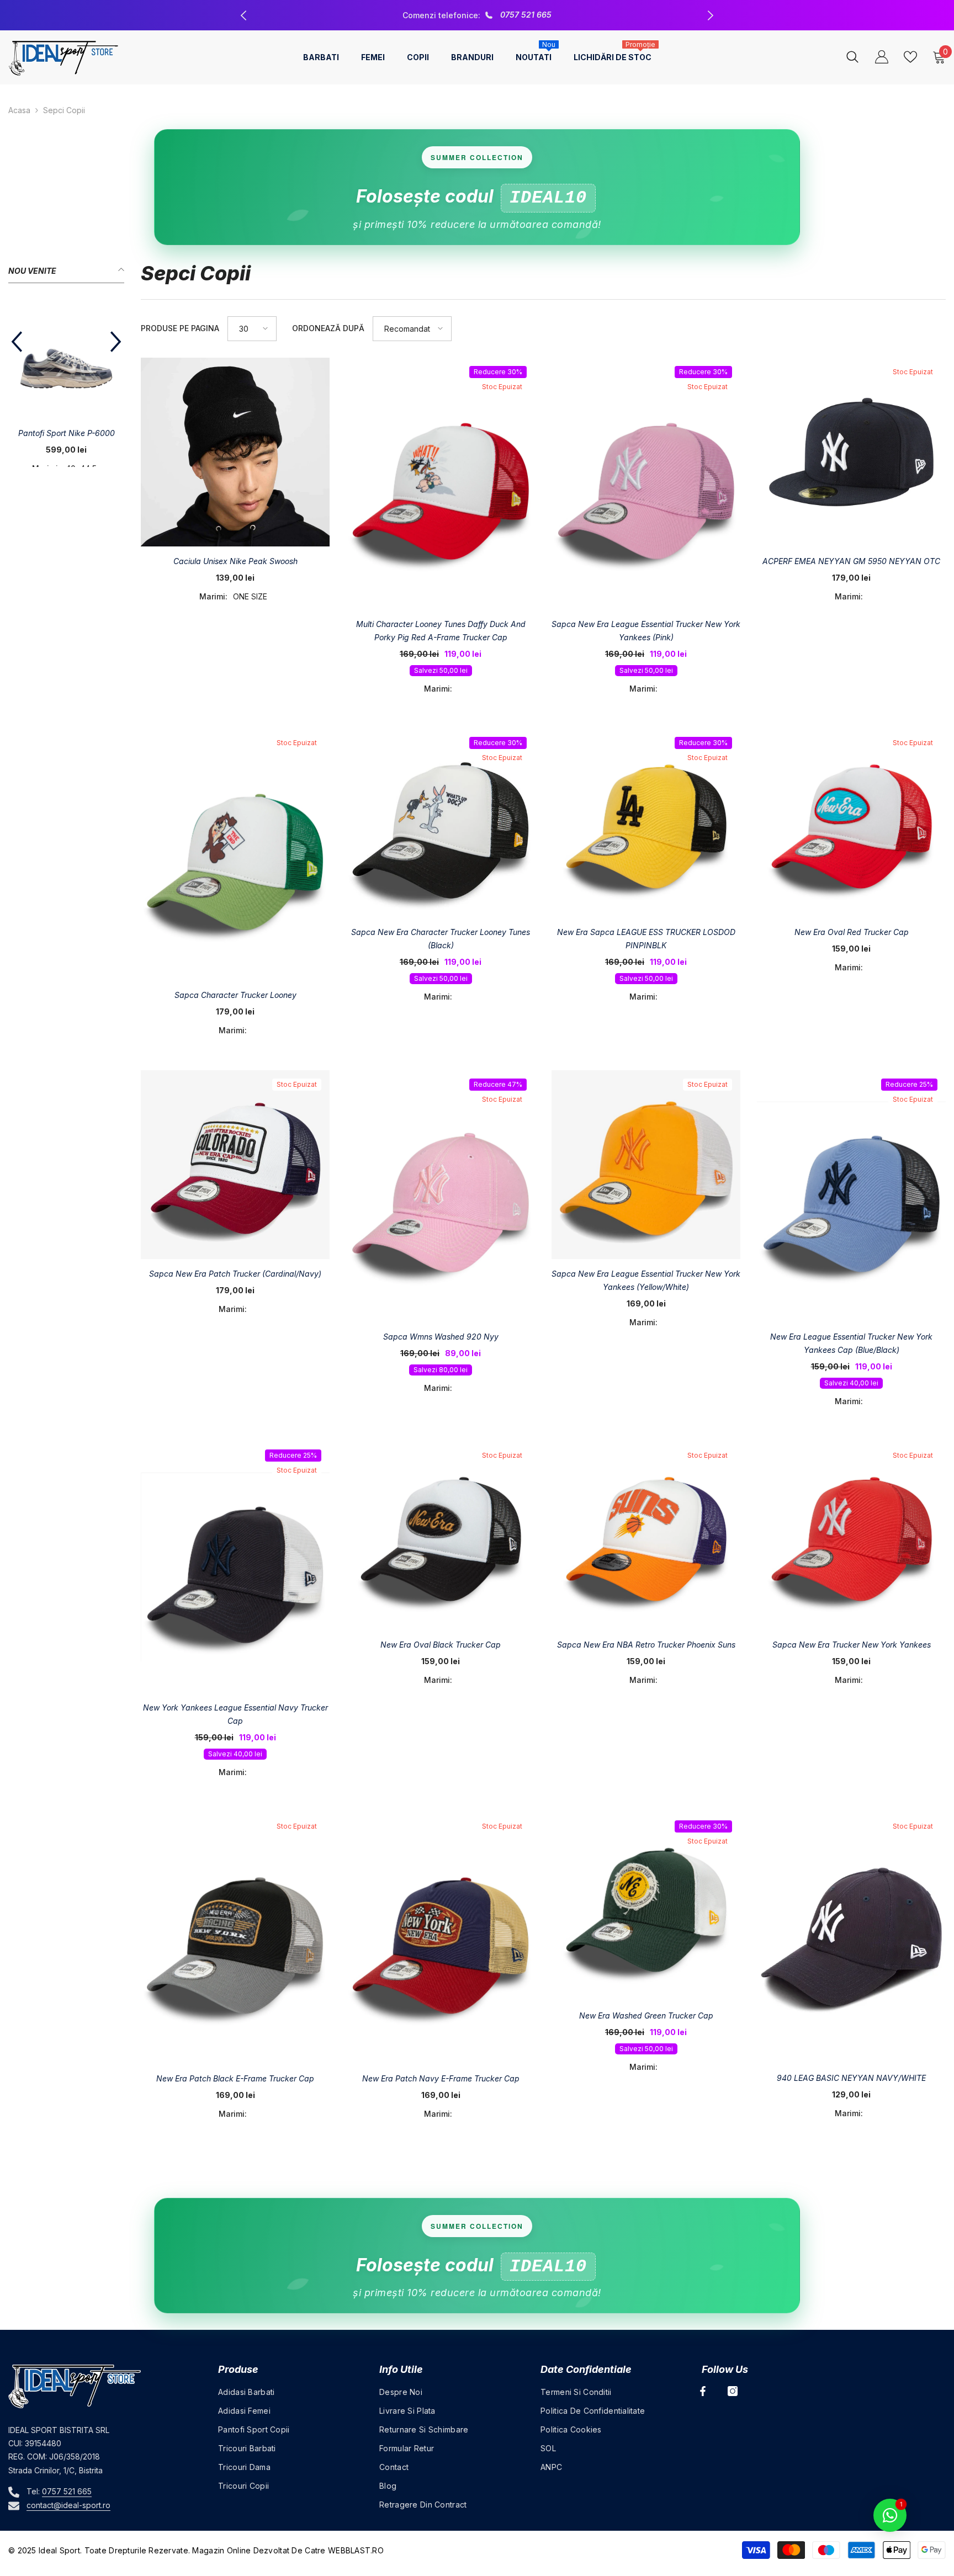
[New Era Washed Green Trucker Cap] (646, 1906)
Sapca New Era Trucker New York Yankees (852, 1645)
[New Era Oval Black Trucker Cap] (441, 1536)
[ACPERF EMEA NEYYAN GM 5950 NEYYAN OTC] (851, 452)
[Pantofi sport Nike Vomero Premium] (63, 360)
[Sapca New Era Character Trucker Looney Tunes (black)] (441, 823)
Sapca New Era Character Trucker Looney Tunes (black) (441, 939)
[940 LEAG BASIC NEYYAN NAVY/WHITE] (851, 1938)
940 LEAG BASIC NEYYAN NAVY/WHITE (851, 2078)
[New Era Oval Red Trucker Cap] (851, 823)
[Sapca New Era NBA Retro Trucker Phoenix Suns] (646, 1536)
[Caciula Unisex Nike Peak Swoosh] (235, 452)
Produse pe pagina (180, 328)
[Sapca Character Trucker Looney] (235, 854)
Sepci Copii (64, 110)
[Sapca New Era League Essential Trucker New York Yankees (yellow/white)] (646, 1165)
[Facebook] (703, 2391)
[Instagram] (733, 2391)
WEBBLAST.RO (356, 2550)
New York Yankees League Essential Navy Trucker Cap (235, 1714)
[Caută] (852, 57)
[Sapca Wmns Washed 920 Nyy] (441, 1196)
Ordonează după (328, 328)
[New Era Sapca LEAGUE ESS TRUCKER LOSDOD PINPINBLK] (646, 823)
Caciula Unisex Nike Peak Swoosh (235, 561)
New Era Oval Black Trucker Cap (441, 1645)
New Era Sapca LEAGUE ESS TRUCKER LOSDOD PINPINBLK (646, 939)
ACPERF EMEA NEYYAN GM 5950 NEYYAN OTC (851, 561)
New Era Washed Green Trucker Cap (646, 2015)
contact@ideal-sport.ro (68, 2505)
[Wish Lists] (910, 57)
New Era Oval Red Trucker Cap (852, 932)
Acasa (19, 110)
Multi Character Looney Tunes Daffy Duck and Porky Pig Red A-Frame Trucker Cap (441, 631)
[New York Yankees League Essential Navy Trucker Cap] (235, 1567)
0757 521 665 (67, 2491)
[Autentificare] (882, 57)
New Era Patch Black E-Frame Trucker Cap (235, 2078)
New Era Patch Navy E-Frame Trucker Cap (441, 2078)
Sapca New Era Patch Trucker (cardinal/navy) (235, 1274)
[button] (17, 349)
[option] (477, 15)
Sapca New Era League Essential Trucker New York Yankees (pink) (646, 631)
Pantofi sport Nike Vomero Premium (64, 440)
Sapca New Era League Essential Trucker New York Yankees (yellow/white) (646, 1280)
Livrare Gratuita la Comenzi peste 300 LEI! (479, 15)
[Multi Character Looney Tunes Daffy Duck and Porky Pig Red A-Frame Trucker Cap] (441, 484)
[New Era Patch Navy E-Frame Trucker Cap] (441, 1938)
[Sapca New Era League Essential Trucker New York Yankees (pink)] (646, 484)
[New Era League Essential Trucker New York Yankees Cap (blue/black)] (851, 1196)
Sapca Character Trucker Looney (235, 995)
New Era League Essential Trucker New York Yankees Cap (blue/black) (851, 1343)
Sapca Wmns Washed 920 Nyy (441, 1337)
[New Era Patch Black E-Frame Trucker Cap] (235, 1938)
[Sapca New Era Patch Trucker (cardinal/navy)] (235, 1165)
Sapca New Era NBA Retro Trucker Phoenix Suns (646, 1645)
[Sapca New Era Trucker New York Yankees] (851, 1536)
